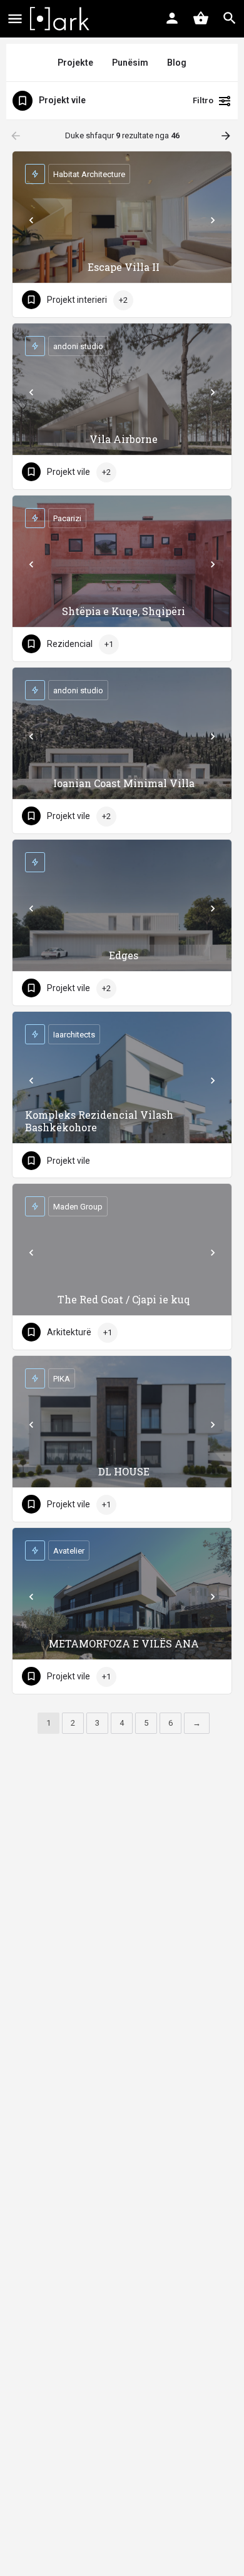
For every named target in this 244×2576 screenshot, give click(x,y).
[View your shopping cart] (201, 18)
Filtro (203, 100)
